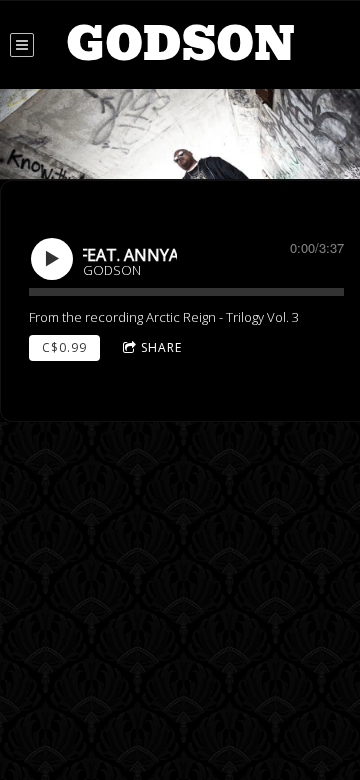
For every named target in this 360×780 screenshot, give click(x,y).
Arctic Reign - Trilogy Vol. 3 (222, 317)
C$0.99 (64, 347)
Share (161, 347)
